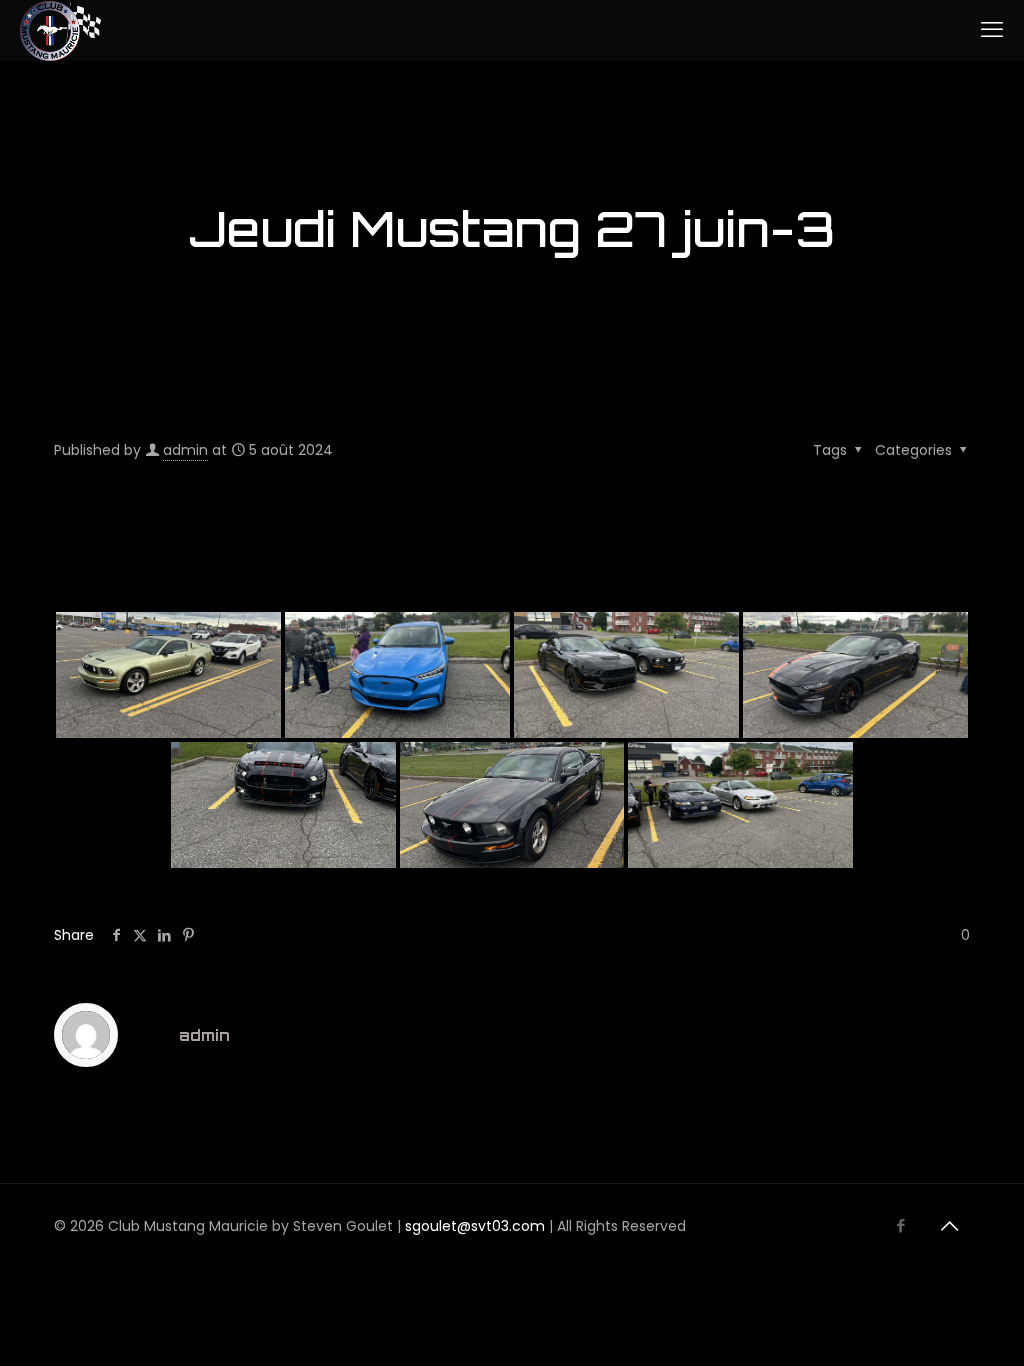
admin (185, 450)
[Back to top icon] (949, 1226)
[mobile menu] (992, 30)
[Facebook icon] (900, 1225)
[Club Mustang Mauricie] (60, 30)
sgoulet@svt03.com (475, 1226)
